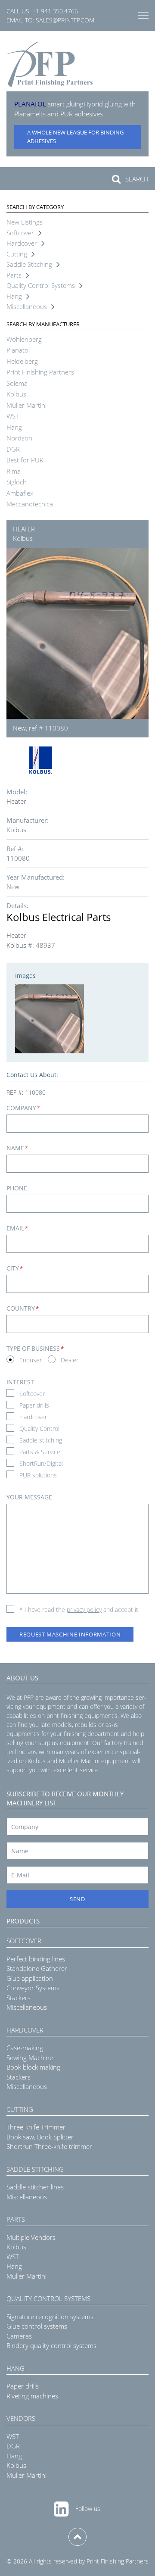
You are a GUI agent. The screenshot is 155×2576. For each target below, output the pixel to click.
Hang (14, 296)
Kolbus (16, 394)
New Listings (25, 222)
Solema (17, 383)
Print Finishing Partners (40, 372)
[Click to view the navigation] (143, 16)
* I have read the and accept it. (79, 1610)
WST (13, 416)
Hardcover (22, 243)
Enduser (31, 1360)
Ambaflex (20, 493)
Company (23, 1108)
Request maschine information (70, 1634)
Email (17, 1228)
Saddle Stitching (29, 264)
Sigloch (17, 482)
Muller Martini (26, 405)
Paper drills (34, 1405)
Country (22, 1308)
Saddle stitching (41, 1440)
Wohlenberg (24, 339)
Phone (17, 1188)
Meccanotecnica (30, 504)
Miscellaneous (27, 306)
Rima (14, 471)
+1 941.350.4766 (55, 11)
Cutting (17, 254)
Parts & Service (40, 1452)
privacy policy (84, 1610)
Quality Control (39, 1429)
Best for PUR (25, 460)
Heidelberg (22, 361)
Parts (14, 275)
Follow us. (88, 2509)
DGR (13, 449)
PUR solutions (38, 1475)
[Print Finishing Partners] (50, 64)
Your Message (29, 1497)
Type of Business (35, 1348)
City (14, 1268)
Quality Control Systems (41, 285)
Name (17, 1148)
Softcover (20, 233)
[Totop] (77, 2537)
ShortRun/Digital (41, 1463)
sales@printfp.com (65, 20)
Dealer (70, 1360)
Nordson (19, 438)
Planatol (18, 350)
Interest (20, 1382)
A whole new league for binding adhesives (75, 137)
